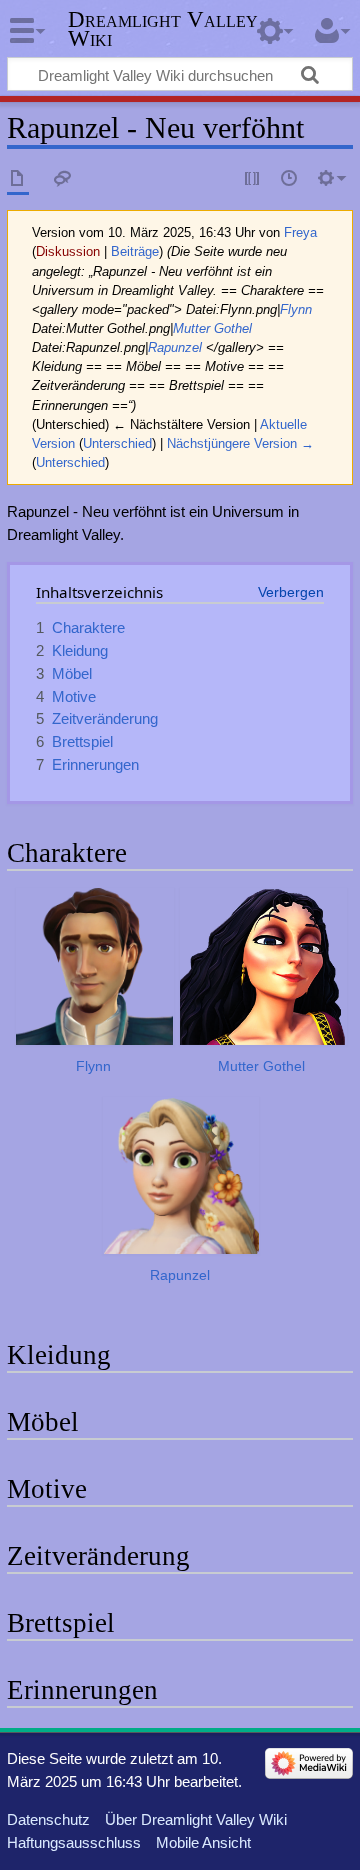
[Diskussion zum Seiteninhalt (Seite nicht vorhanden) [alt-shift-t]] (63, 179)
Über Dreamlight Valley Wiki (196, 1819)
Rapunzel (175, 347)
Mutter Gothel (212, 328)
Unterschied (117, 443)
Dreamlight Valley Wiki (163, 29)
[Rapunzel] (181, 1175)
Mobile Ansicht (203, 1842)
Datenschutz (48, 1819)
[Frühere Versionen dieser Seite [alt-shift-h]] (290, 179)
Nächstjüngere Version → (240, 443)
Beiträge (135, 251)
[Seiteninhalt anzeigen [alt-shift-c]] (18, 179)
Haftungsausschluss (74, 1842)
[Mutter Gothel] (263, 966)
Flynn (296, 309)
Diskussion (68, 251)
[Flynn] (95, 966)
